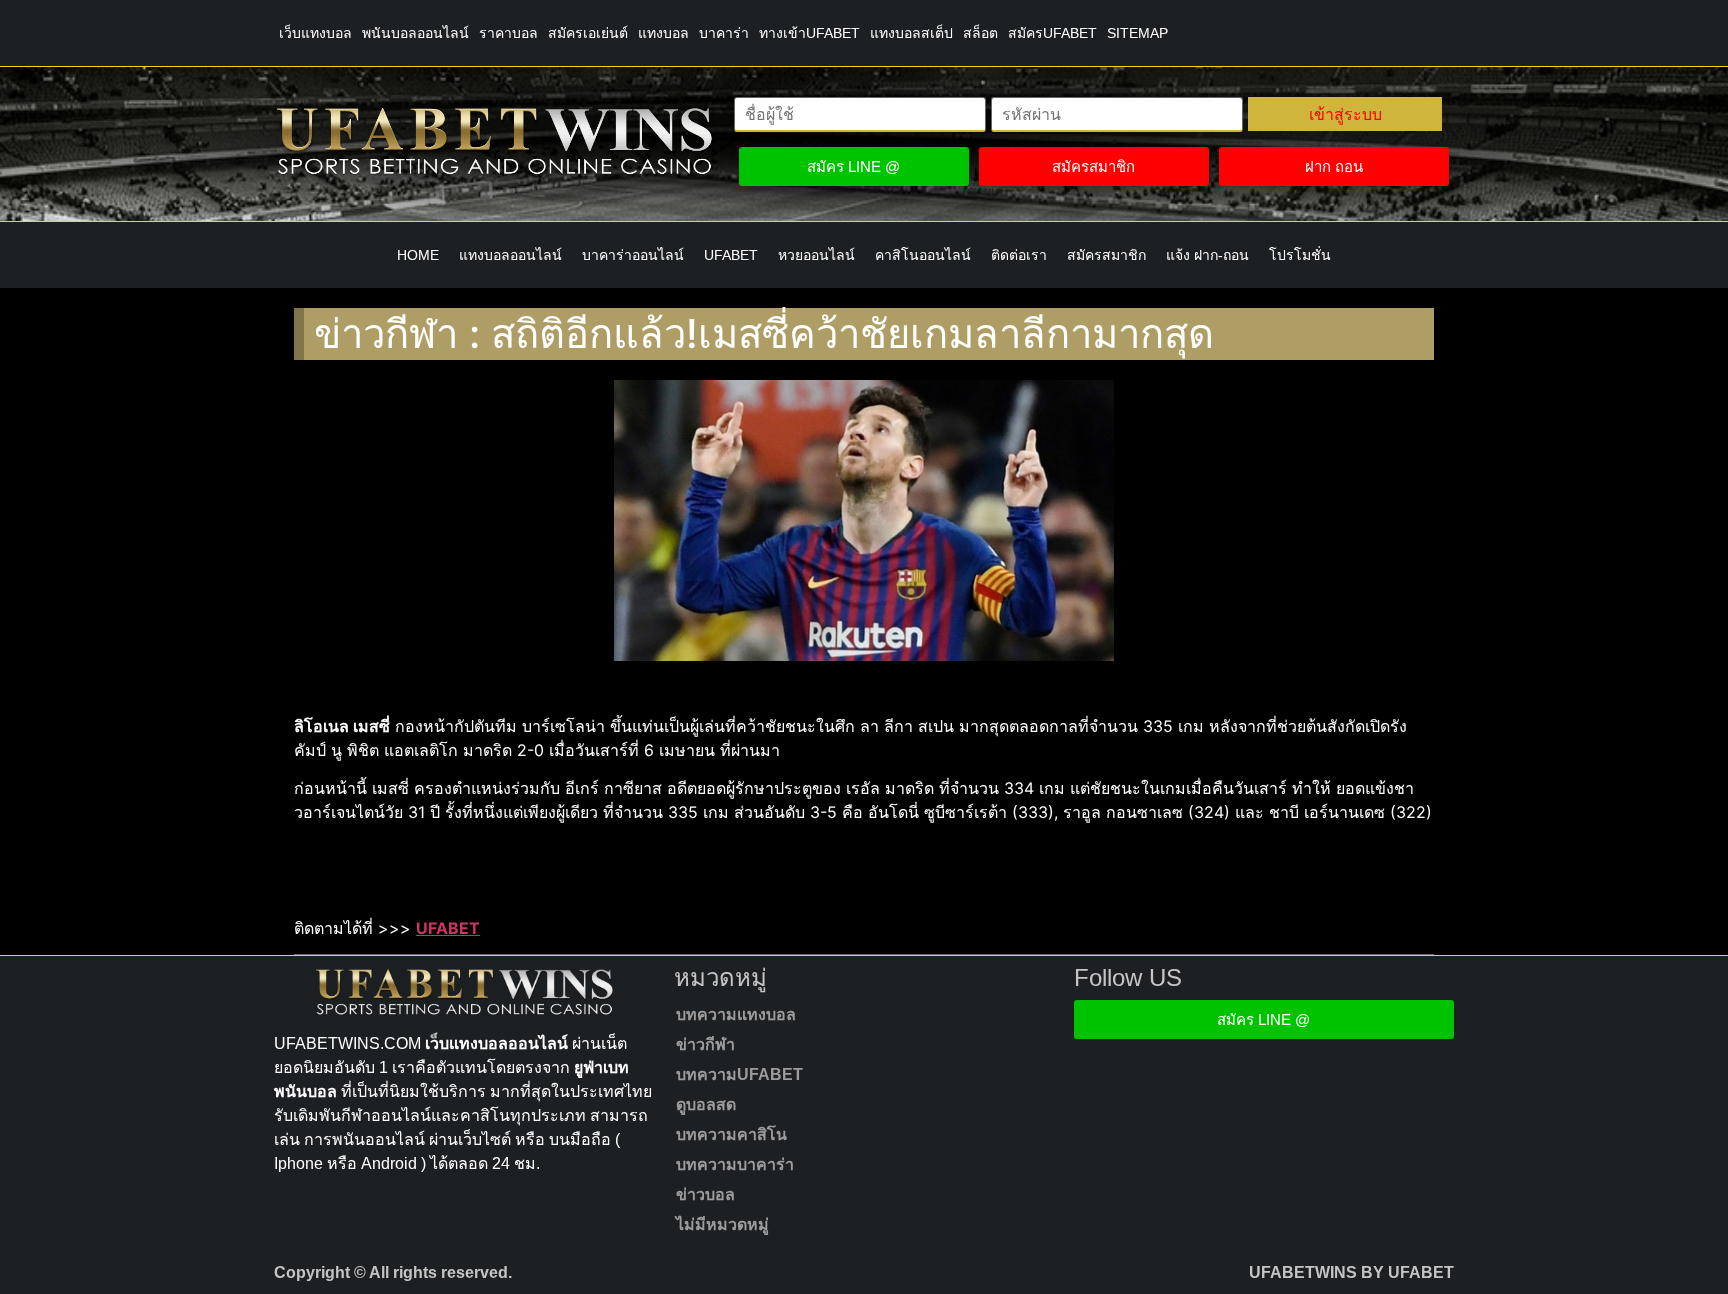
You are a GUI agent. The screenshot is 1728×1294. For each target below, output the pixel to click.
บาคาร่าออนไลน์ (633, 255)
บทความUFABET (739, 1074)
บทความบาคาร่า (735, 1164)
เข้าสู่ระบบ (1345, 114)
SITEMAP (1137, 33)
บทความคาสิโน (731, 1134)
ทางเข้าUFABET (809, 33)
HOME (418, 255)
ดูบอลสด (706, 1104)
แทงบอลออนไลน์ (510, 255)
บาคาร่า (724, 33)
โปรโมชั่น (1300, 255)
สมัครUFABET (1052, 33)
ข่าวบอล (705, 1194)
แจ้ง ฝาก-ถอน (1207, 255)
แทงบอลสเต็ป (911, 33)
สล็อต (980, 33)
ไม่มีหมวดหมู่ (722, 1224)
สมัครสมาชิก (1106, 255)
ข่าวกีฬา (705, 1044)
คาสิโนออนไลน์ (923, 255)
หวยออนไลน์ (816, 255)
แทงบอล (663, 33)
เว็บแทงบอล (315, 33)
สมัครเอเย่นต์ (588, 33)
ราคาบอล (508, 33)
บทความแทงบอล (736, 1014)
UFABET (731, 255)
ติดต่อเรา (1019, 255)
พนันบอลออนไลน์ (415, 33)
